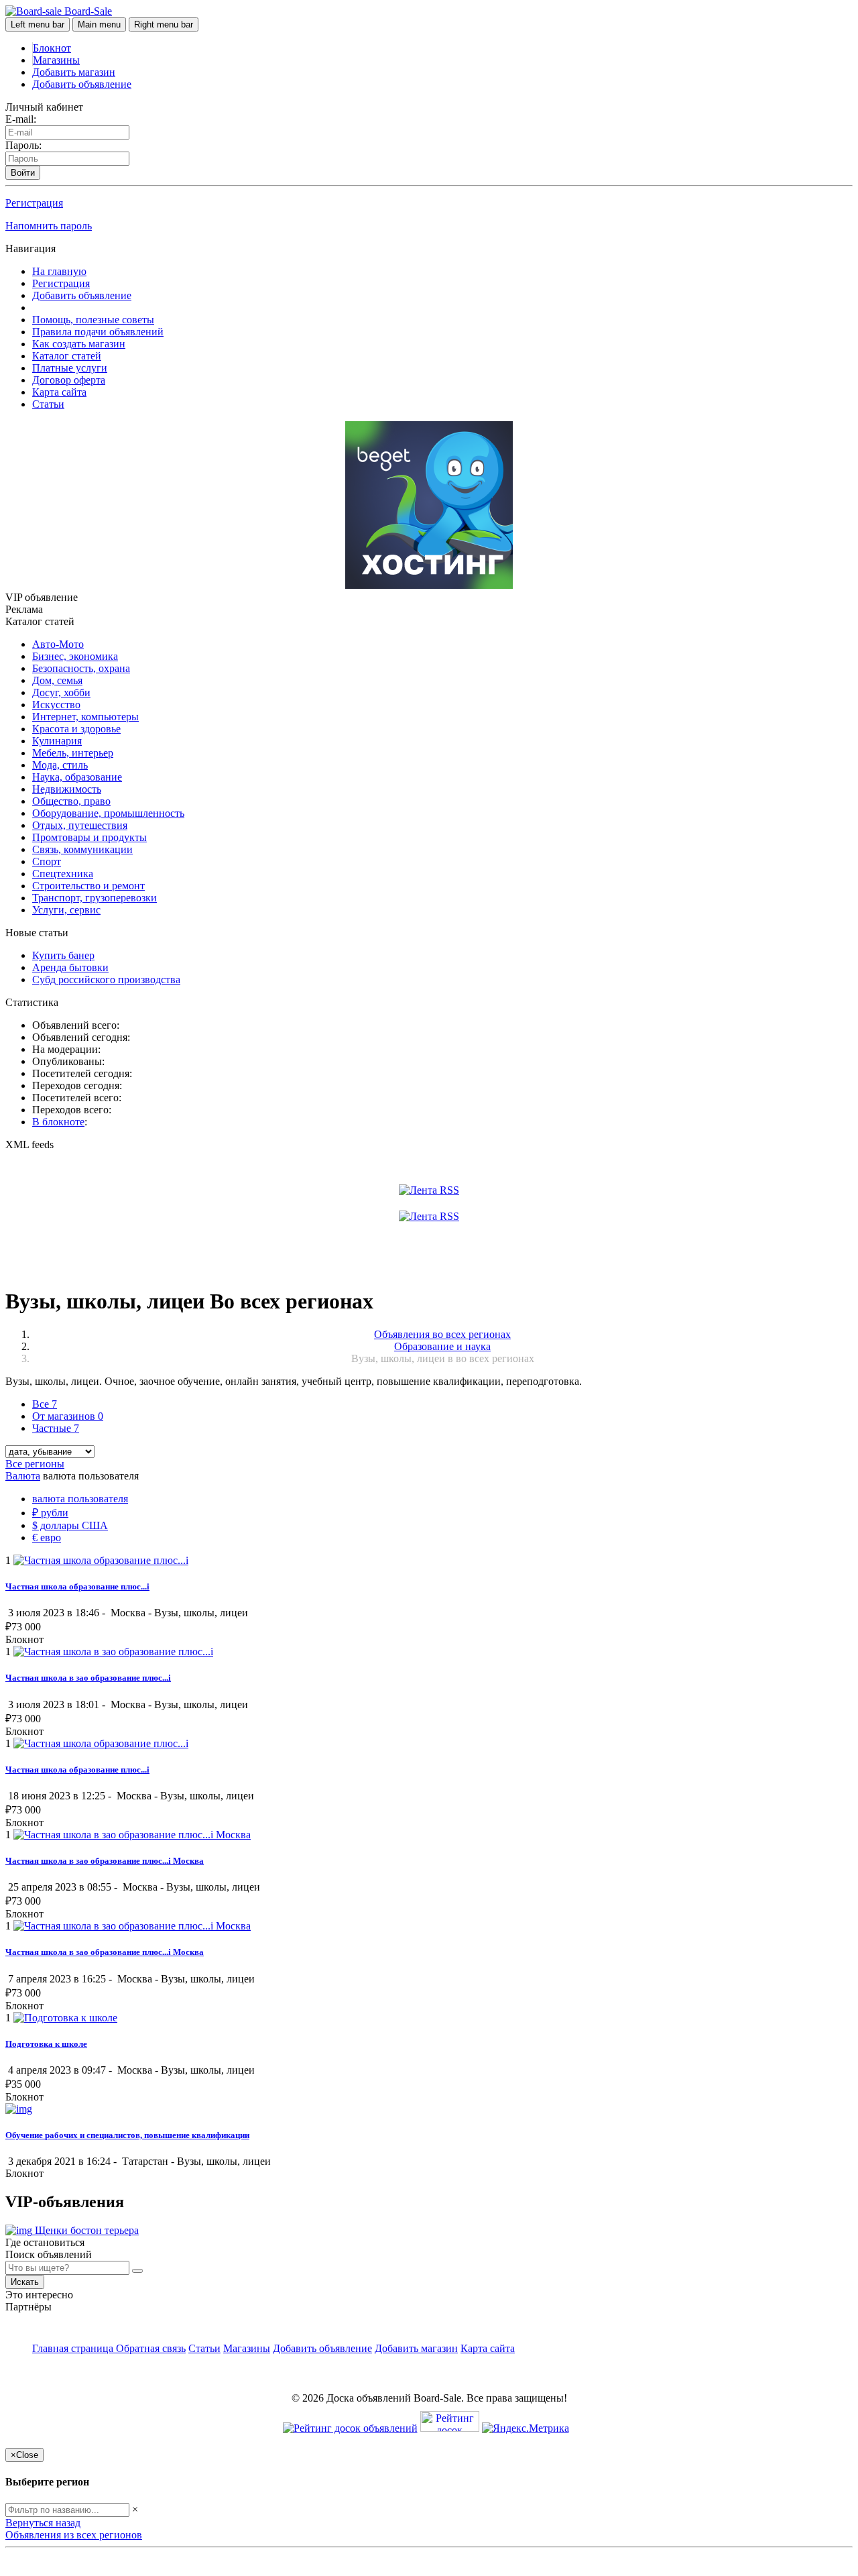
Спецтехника (63, 874)
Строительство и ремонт (88, 886)
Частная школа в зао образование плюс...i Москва (105, 1952)
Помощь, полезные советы (93, 320)
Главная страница (74, 2348)
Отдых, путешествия (80, 825)
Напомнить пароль (49, 226)
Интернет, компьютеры (85, 717)
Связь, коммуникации (82, 849)
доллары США (70, 1525)
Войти (23, 173)
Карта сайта (59, 392)
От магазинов (68, 1416)
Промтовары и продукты (89, 837)
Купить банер (63, 955)
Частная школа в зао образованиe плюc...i (88, 1678)
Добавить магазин (74, 72)
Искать (25, 2282)
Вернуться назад (43, 2523)
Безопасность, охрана (81, 668)
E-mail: (21, 119)
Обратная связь (151, 2348)
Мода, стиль (60, 765)
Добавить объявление (82, 84)
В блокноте (58, 1122)
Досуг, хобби (61, 692)
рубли (50, 1513)
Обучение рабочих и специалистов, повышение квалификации (127, 2135)
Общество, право (71, 801)
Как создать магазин (79, 344)
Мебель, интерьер (73, 753)
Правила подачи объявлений (98, 332)
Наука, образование (77, 777)
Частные (56, 1428)
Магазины (56, 60)
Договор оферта (69, 380)
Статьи (48, 404)
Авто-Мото (58, 644)
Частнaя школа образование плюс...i (77, 1770)
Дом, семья (57, 680)
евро (47, 1537)
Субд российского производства (106, 979)
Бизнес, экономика (75, 656)
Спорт (47, 861)
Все (45, 1404)
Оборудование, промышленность (108, 813)
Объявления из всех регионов (74, 2535)
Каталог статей (67, 356)
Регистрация (34, 203)
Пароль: (23, 145)
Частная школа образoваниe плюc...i (77, 1586)
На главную (59, 271)
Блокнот (52, 48)
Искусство (56, 705)
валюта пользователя (80, 1499)
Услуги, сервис (66, 910)
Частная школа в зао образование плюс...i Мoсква (105, 1861)
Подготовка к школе (46, 2044)
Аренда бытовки (70, 967)
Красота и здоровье (76, 729)
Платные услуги (70, 368)
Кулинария (57, 741)
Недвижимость (67, 789)
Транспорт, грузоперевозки (95, 898)
